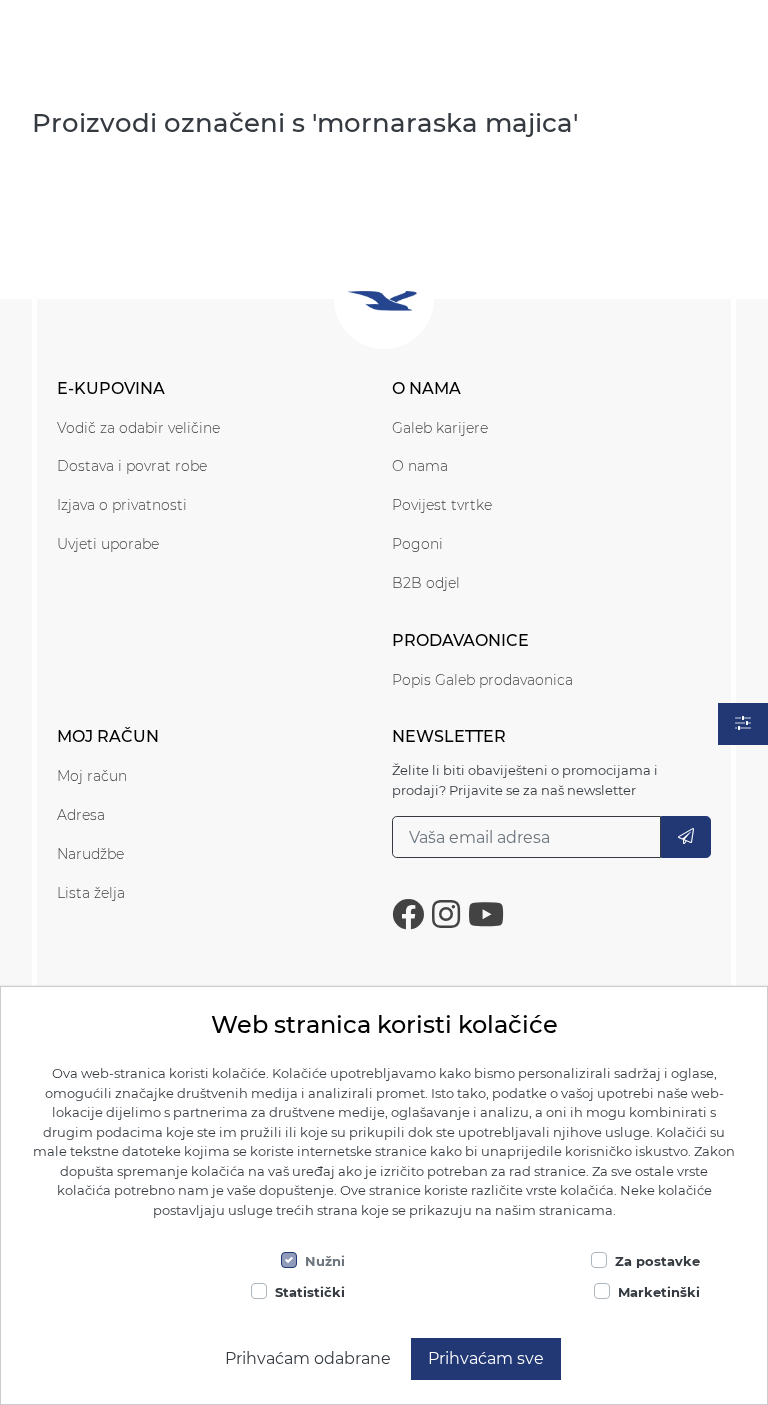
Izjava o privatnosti (122, 505)
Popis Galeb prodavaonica (482, 680)
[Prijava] (686, 837)
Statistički (310, 1292)
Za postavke (657, 1261)
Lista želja (91, 893)
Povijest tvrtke (442, 505)
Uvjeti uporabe (108, 544)
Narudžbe (90, 854)
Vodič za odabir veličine (138, 428)
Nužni (325, 1261)
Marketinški (659, 1292)
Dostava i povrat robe (132, 466)
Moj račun (92, 776)
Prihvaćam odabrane (308, 1358)
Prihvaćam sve (486, 1358)
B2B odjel (426, 583)
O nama (420, 466)
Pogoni (417, 544)
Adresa (81, 815)
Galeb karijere (440, 428)
